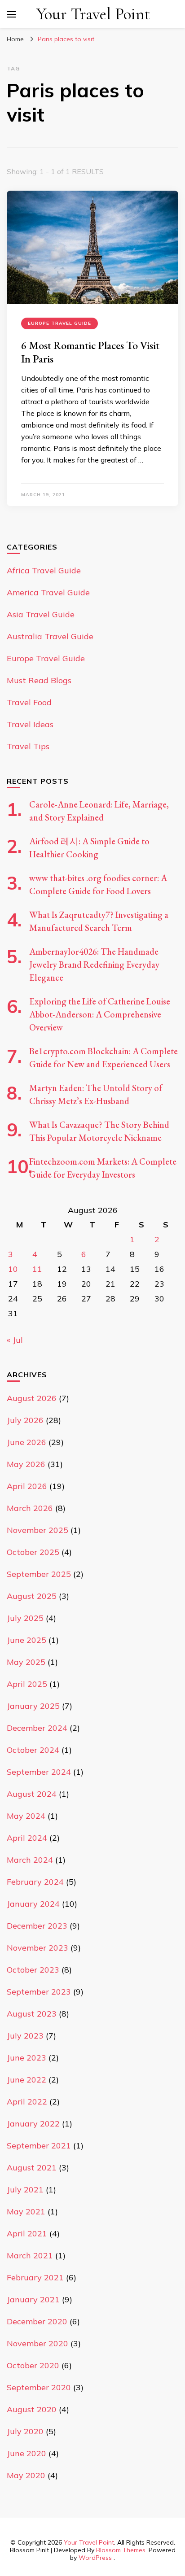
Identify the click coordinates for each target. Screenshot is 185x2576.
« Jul (15, 1340)
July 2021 (25, 2190)
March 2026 (30, 1508)
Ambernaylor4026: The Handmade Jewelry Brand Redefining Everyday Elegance (94, 965)
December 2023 (37, 1926)
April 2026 (27, 1486)
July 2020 (25, 2431)
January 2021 (33, 2299)
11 (37, 1269)
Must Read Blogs (39, 680)
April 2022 (27, 2102)
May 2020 (26, 2475)
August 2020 (32, 2409)
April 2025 (27, 1684)
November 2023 (37, 1948)
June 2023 (26, 2058)
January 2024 (33, 1904)
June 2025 (26, 1640)
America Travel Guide (48, 592)
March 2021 (30, 2255)
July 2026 (25, 1420)
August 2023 (32, 2014)
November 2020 (37, 2343)
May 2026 (26, 1464)
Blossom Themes (121, 2550)
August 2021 (32, 2168)
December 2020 (37, 2321)
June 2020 (26, 2453)
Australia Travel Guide (50, 636)
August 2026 (32, 1398)
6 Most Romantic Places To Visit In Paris (90, 352)
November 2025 (37, 1530)
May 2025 (26, 1662)
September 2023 (39, 1992)
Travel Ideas (30, 724)
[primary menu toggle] (11, 14)
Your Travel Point (93, 14)
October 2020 (33, 2365)
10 (13, 1269)
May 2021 (26, 2211)
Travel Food (29, 702)
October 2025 (33, 1552)
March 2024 (30, 1860)
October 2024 (33, 1750)
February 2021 (35, 2277)
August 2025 (32, 1596)
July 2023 (25, 2036)
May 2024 (26, 1816)
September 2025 (39, 1574)
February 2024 (35, 1882)
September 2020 (39, 2387)
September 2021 (39, 2146)
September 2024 (39, 1772)
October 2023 (33, 1970)
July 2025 (25, 1618)
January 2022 (33, 2124)
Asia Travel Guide (41, 614)
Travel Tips (28, 746)
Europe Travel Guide (59, 323)
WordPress (95, 2558)
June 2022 (26, 2080)
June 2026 (26, 1442)
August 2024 (32, 1794)
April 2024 (27, 1838)
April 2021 (27, 2233)
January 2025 (33, 1706)
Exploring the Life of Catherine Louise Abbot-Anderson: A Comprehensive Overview (100, 1014)
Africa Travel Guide (44, 570)
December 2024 (37, 1728)
